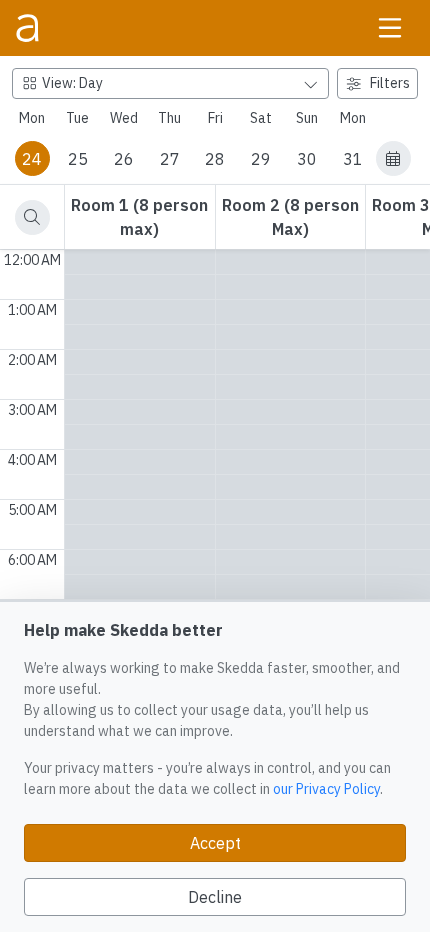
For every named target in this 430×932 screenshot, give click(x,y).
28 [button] (215, 159)
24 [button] (32, 159)
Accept (215, 843)
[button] (393, 158)
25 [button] (78, 159)
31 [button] (353, 159)
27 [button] (170, 159)
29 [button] (261, 159)
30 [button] (307, 159)
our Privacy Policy (326, 789)
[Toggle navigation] (390, 28)
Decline (215, 897)
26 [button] (124, 159)
